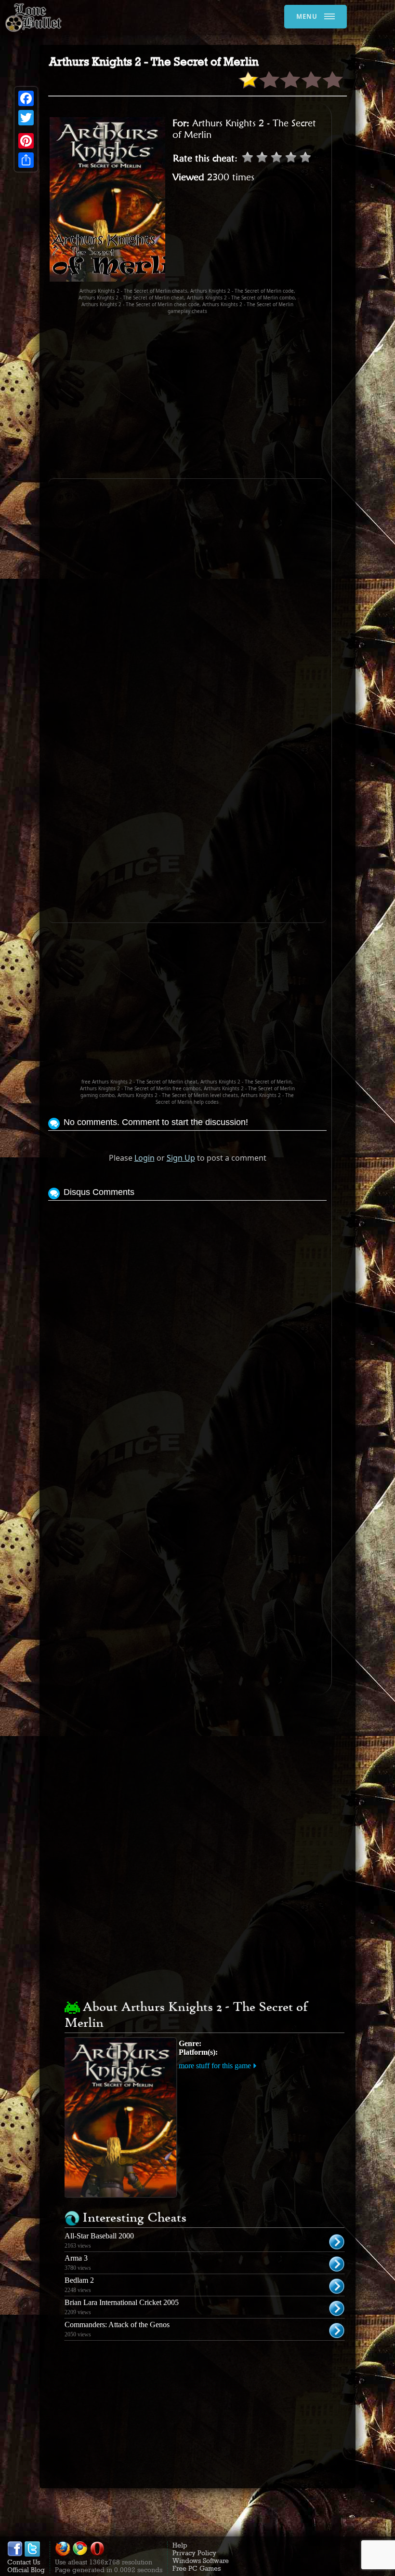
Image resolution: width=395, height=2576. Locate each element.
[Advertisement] (222, 396)
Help (180, 2545)
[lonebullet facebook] (15, 2554)
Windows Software (201, 2561)
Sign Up (181, 1158)
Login (145, 1158)
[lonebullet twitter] (32, 2554)
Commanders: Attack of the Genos (117, 2325)
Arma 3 (76, 2258)
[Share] (26, 160)
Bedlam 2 (79, 2280)
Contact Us (24, 2562)
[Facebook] (26, 98)
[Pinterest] (26, 141)
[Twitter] (26, 118)
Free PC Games (197, 2568)
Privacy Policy (194, 2553)
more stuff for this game (215, 2066)
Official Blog (26, 2570)
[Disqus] (187, 1324)
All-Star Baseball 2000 (99, 2236)
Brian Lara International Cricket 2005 (122, 2302)
